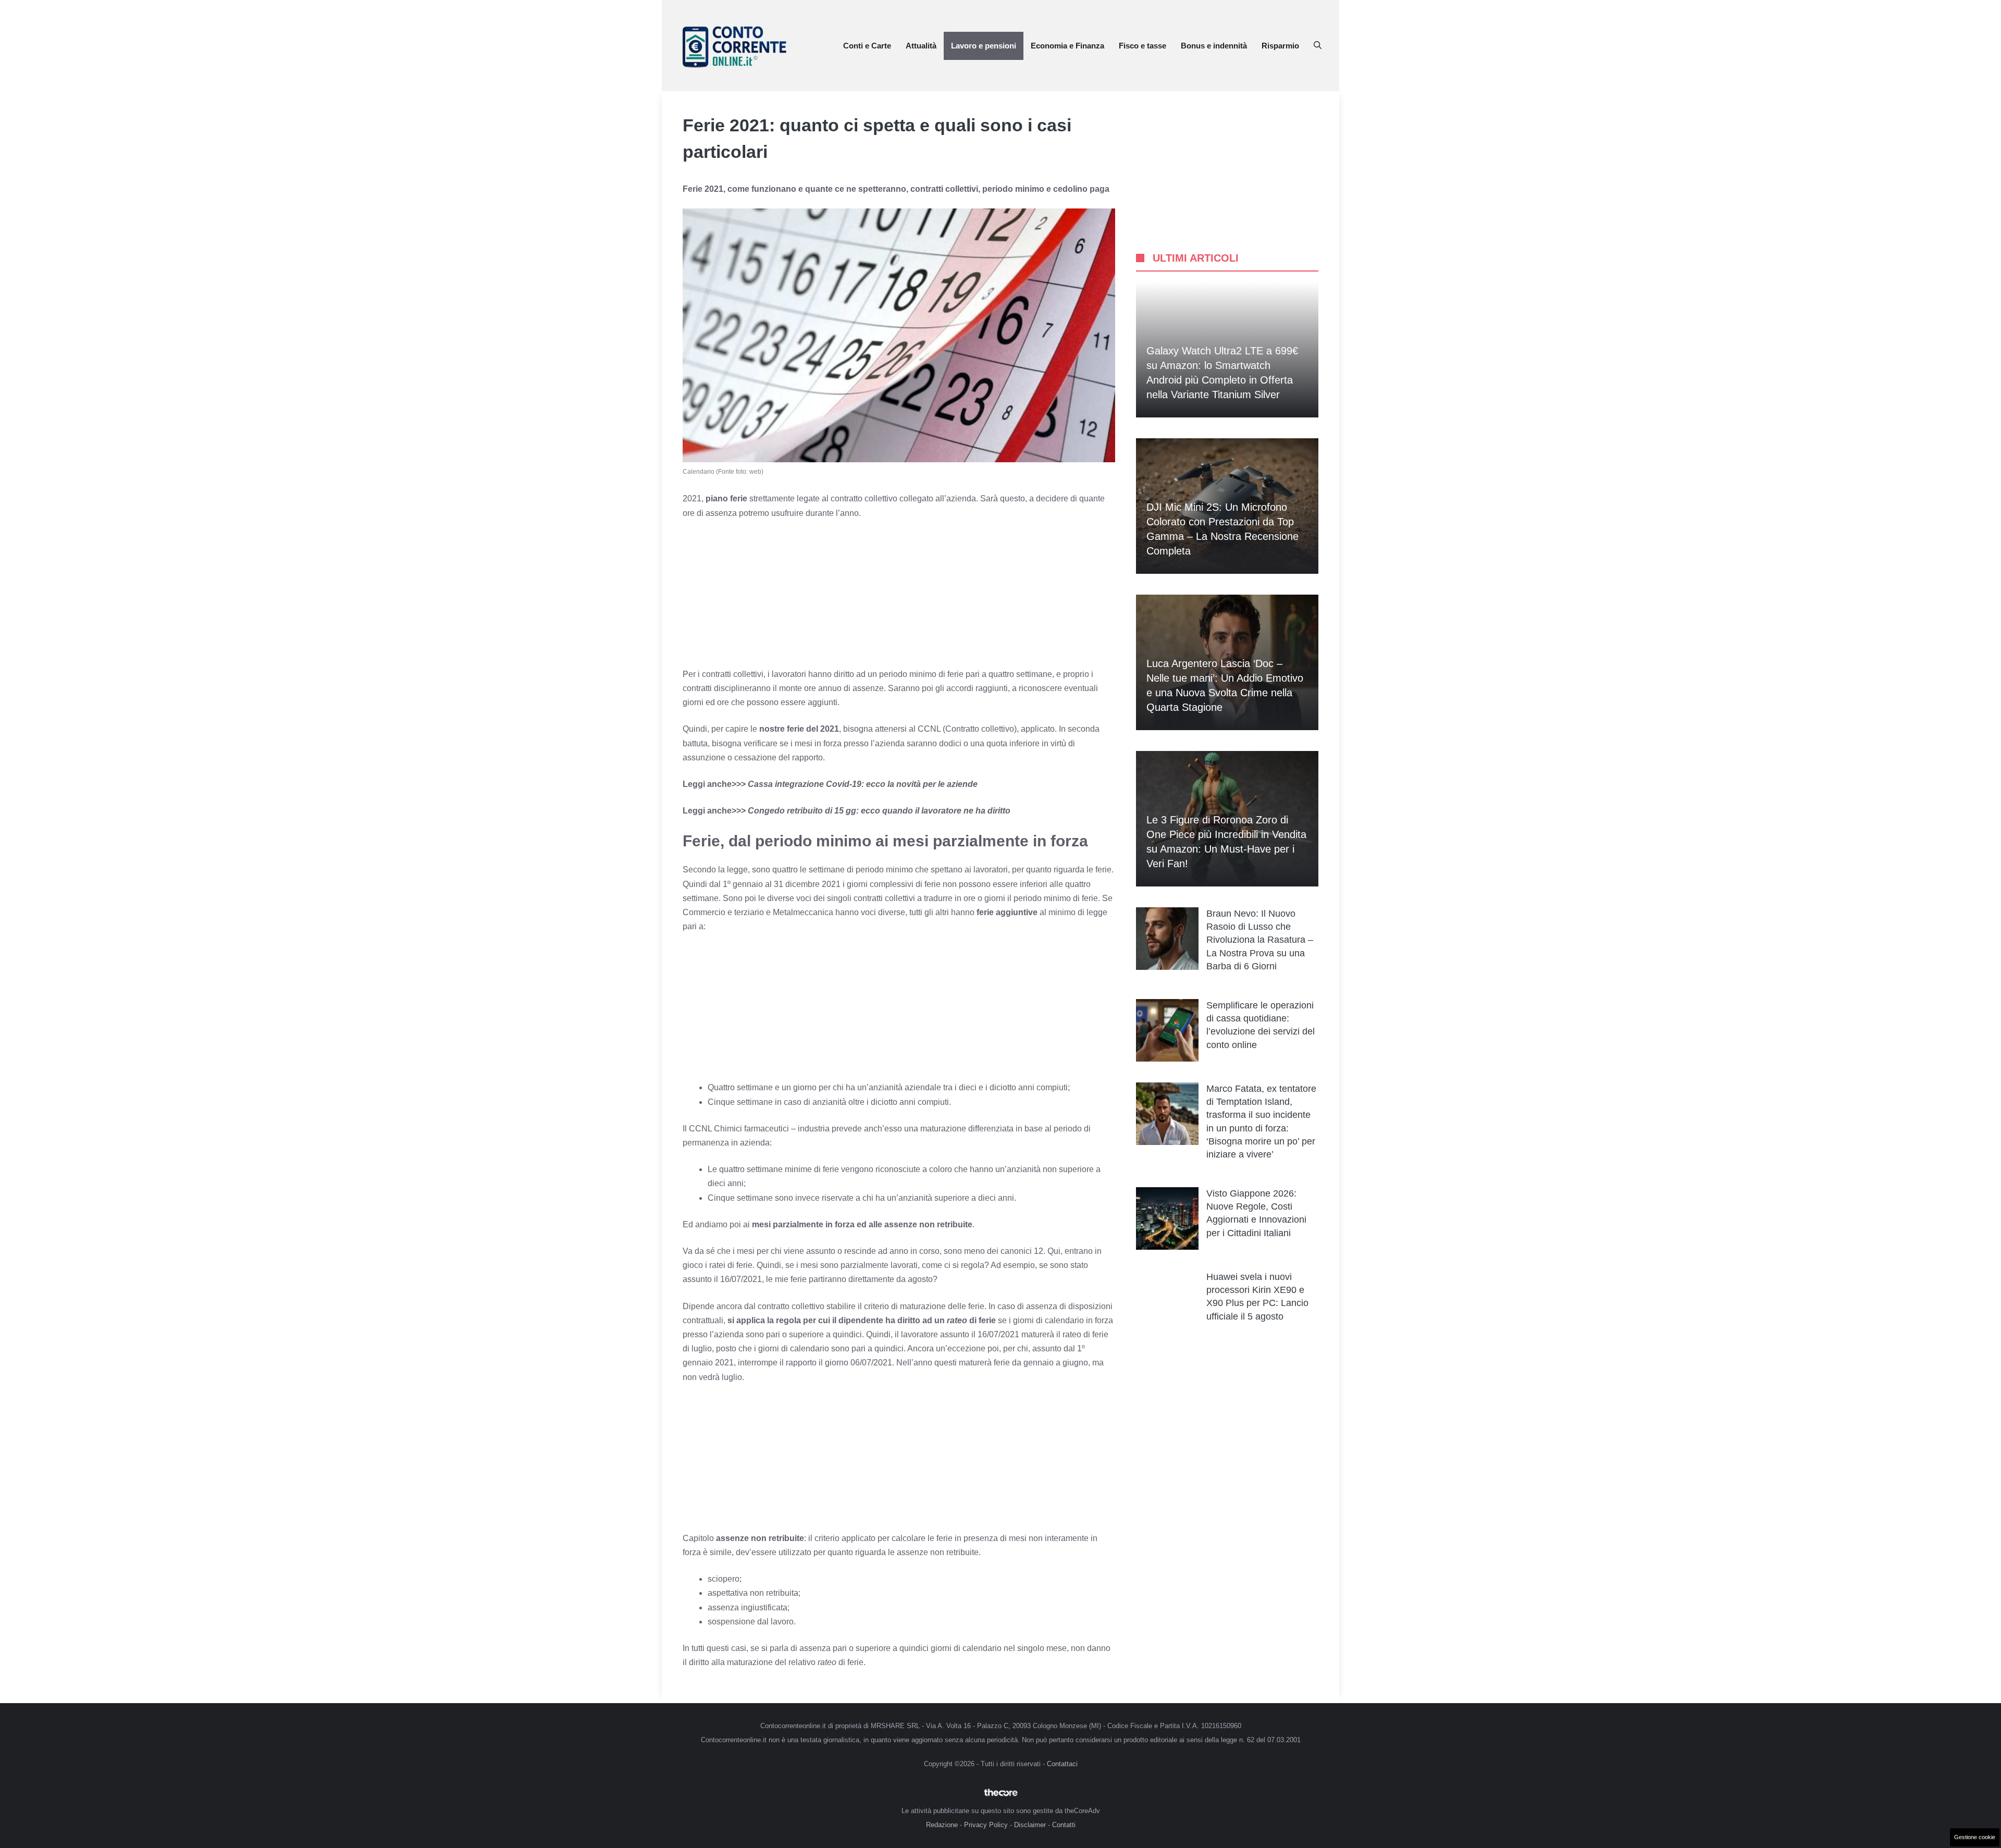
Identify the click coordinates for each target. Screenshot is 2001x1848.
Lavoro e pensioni (984, 46)
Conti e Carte (867, 46)
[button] (1318, 46)
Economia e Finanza (1067, 46)
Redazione (942, 1825)
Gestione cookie (1975, 1837)
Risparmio (1280, 46)
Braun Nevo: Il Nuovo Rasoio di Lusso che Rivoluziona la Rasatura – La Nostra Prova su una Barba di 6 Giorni (1260, 940)
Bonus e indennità (1214, 46)
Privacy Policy (986, 1825)
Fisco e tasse (1142, 46)
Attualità (921, 46)
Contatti (1064, 1825)
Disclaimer (1030, 1825)
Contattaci (1062, 1764)
